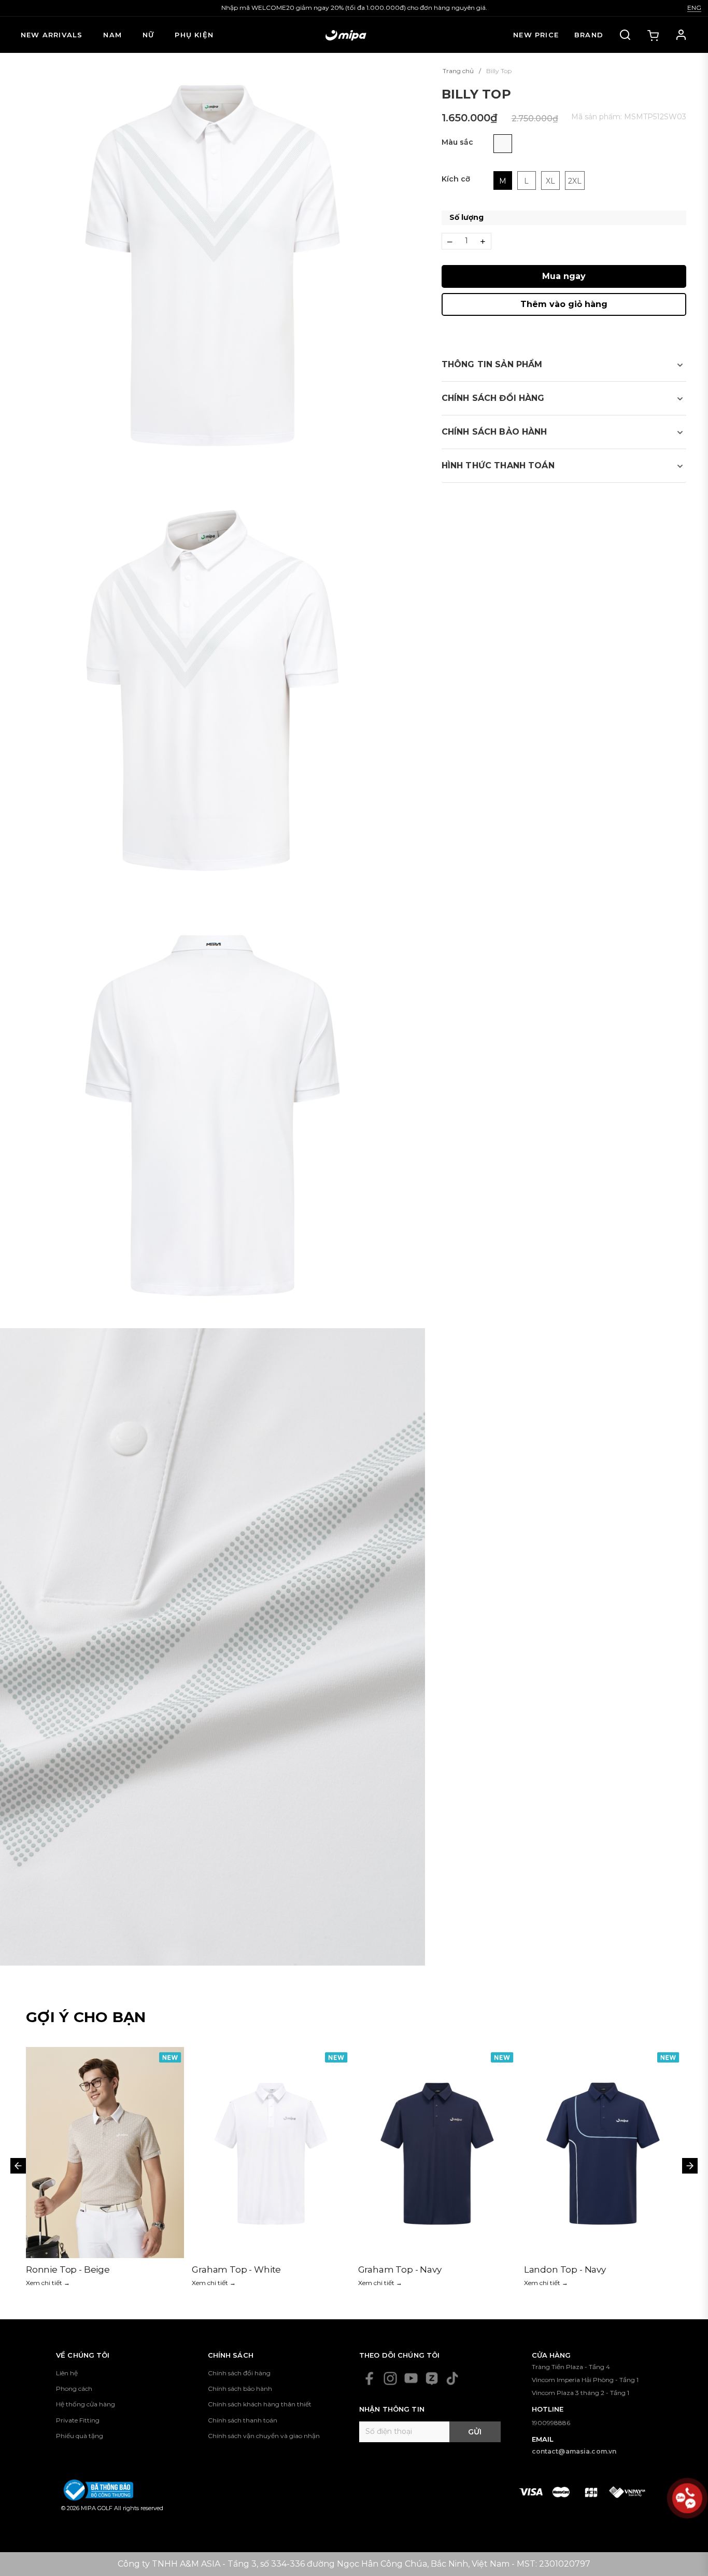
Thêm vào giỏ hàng (564, 304)
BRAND (589, 35)
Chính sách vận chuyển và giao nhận (264, 2436)
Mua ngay (564, 276)
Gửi (475, 2432)
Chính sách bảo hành (240, 2389)
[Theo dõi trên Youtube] (411, 2378)
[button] (564, 365)
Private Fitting (78, 2420)
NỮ (148, 35)
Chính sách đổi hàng (239, 2373)
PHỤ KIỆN (194, 35)
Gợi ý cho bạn (86, 2017)
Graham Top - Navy (68, 2269)
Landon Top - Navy (233, 2269)
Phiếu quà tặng (80, 2436)
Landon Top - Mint (398, 2269)
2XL (575, 181)
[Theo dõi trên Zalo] (432, 2378)
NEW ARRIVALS (52, 35)
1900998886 (551, 2423)
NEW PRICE (536, 35)
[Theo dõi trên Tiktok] (452, 2378)
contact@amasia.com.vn (574, 2451)
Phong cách (74, 2389)
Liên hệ (67, 2373)
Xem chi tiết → (48, 2283)
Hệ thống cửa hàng (86, 2404)
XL (550, 181)
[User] (681, 35)
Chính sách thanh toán (243, 2420)
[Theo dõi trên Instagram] (390, 2378)
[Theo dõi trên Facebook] (370, 2378)
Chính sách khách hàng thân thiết (260, 2404)
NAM (112, 35)
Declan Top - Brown (568, 2269)
